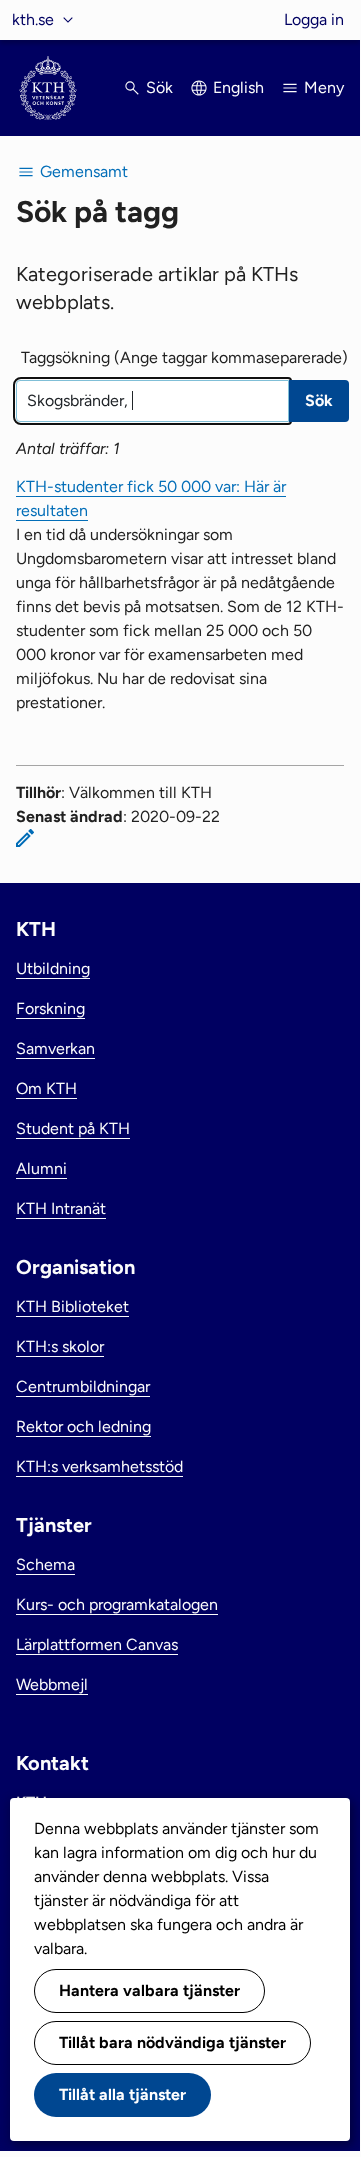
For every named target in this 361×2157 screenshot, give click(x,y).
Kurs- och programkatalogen (117, 1604)
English (238, 87)
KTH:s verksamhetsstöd (99, 1466)
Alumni (41, 1168)
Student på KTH (73, 1128)
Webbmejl (52, 1684)
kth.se (33, 19)
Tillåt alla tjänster (122, 2094)
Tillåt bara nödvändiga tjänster (172, 2042)
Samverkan (55, 1048)
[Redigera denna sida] (25, 838)
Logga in (314, 19)
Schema (45, 1564)
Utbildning (53, 968)
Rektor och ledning (83, 1426)
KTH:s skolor (60, 1346)
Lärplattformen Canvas (97, 1644)
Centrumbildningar (83, 1386)
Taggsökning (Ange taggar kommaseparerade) (184, 357)
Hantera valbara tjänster (149, 1990)
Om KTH (46, 1088)
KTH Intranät (61, 1208)
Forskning (50, 1008)
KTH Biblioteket (72, 1306)
